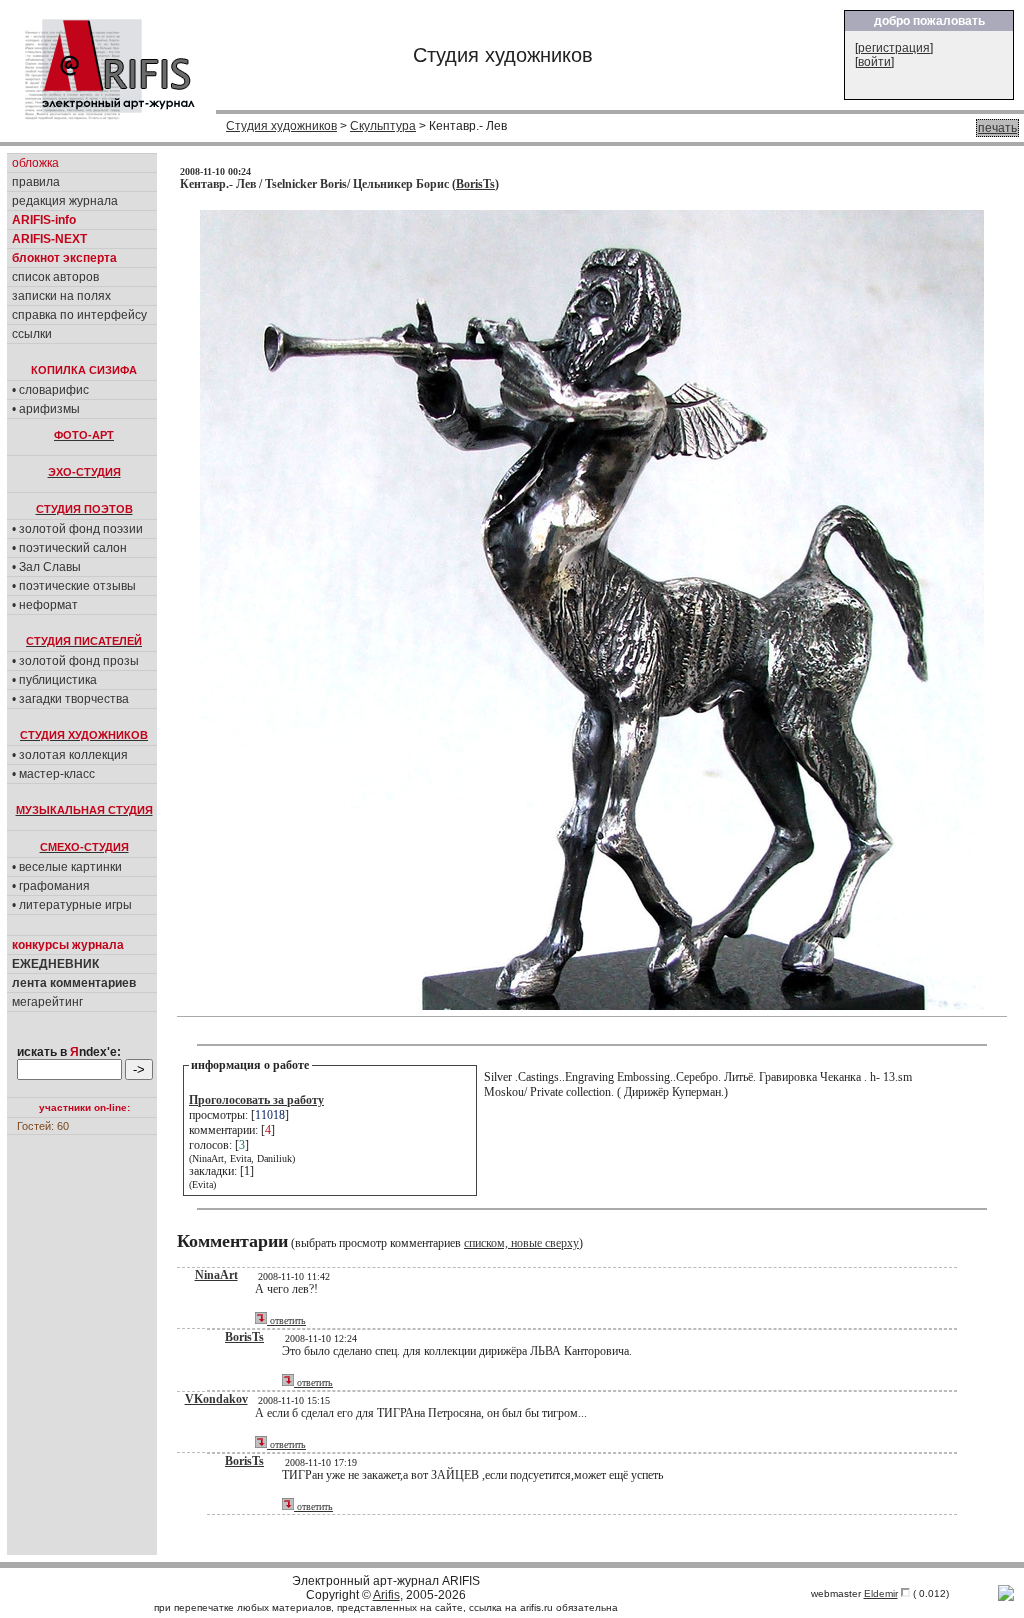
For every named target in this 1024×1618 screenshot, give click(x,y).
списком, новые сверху (521, 1243)
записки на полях (61, 296)
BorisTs (475, 184)
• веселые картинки (67, 867)
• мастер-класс (53, 774)
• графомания (51, 886)
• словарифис (50, 390)
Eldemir (881, 1593)
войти (874, 62)
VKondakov (216, 1399)
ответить (286, 1320)
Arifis (386, 1595)
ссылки (32, 334)
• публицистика (54, 680)
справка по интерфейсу (79, 315)
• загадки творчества (70, 699)
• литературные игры (72, 905)
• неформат (45, 605)
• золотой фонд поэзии (77, 529)
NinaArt (216, 1275)
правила (36, 182)
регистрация (894, 48)
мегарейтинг (47, 1002)
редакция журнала (65, 201)
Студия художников (281, 126)
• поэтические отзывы (74, 586)
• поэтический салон (69, 548)
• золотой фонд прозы (75, 661)
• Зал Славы (46, 567)
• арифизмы (46, 409)
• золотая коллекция (70, 755)
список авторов (55, 277)
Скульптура (383, 126)
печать (997, 128)
